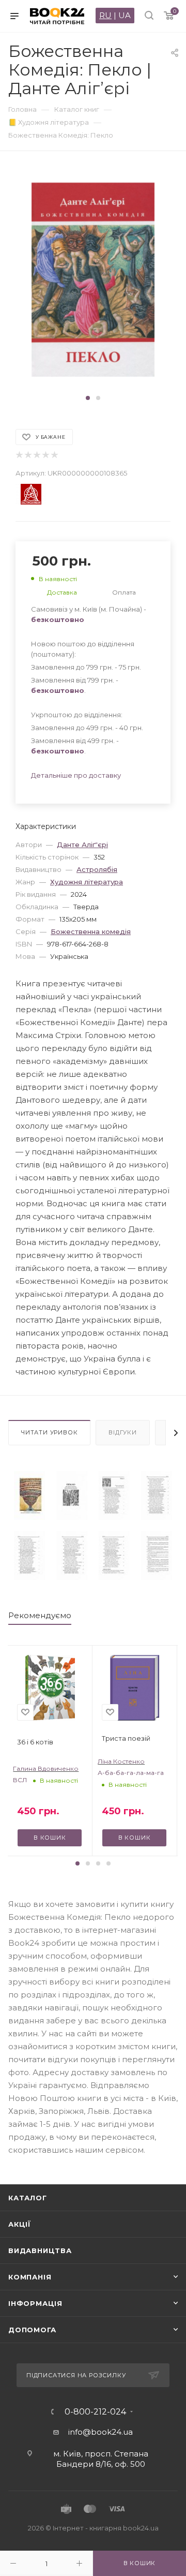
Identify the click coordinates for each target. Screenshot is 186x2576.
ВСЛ (20, 1780)
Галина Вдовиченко (46, 1768)
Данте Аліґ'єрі (82, 845)
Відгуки (123, 1432)
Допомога (32, 2330)
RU (105, 15)
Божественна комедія (91, 931)
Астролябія (97, 869)
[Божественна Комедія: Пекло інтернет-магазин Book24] (93, 280)
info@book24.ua (100, 2432)
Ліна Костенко (121, 1761)
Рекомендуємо (40, 1615)
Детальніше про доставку (76, 775)
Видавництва (40, 2251)
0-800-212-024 (95, 2412)
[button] (88, 398)
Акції (20, 2224)
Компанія (30, 2277)
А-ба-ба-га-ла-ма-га (131, 1773)
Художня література (87, 882)
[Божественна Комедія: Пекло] (29, 1496)
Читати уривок (49, 1432)
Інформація (35, 2303)
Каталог (28, 2198)
